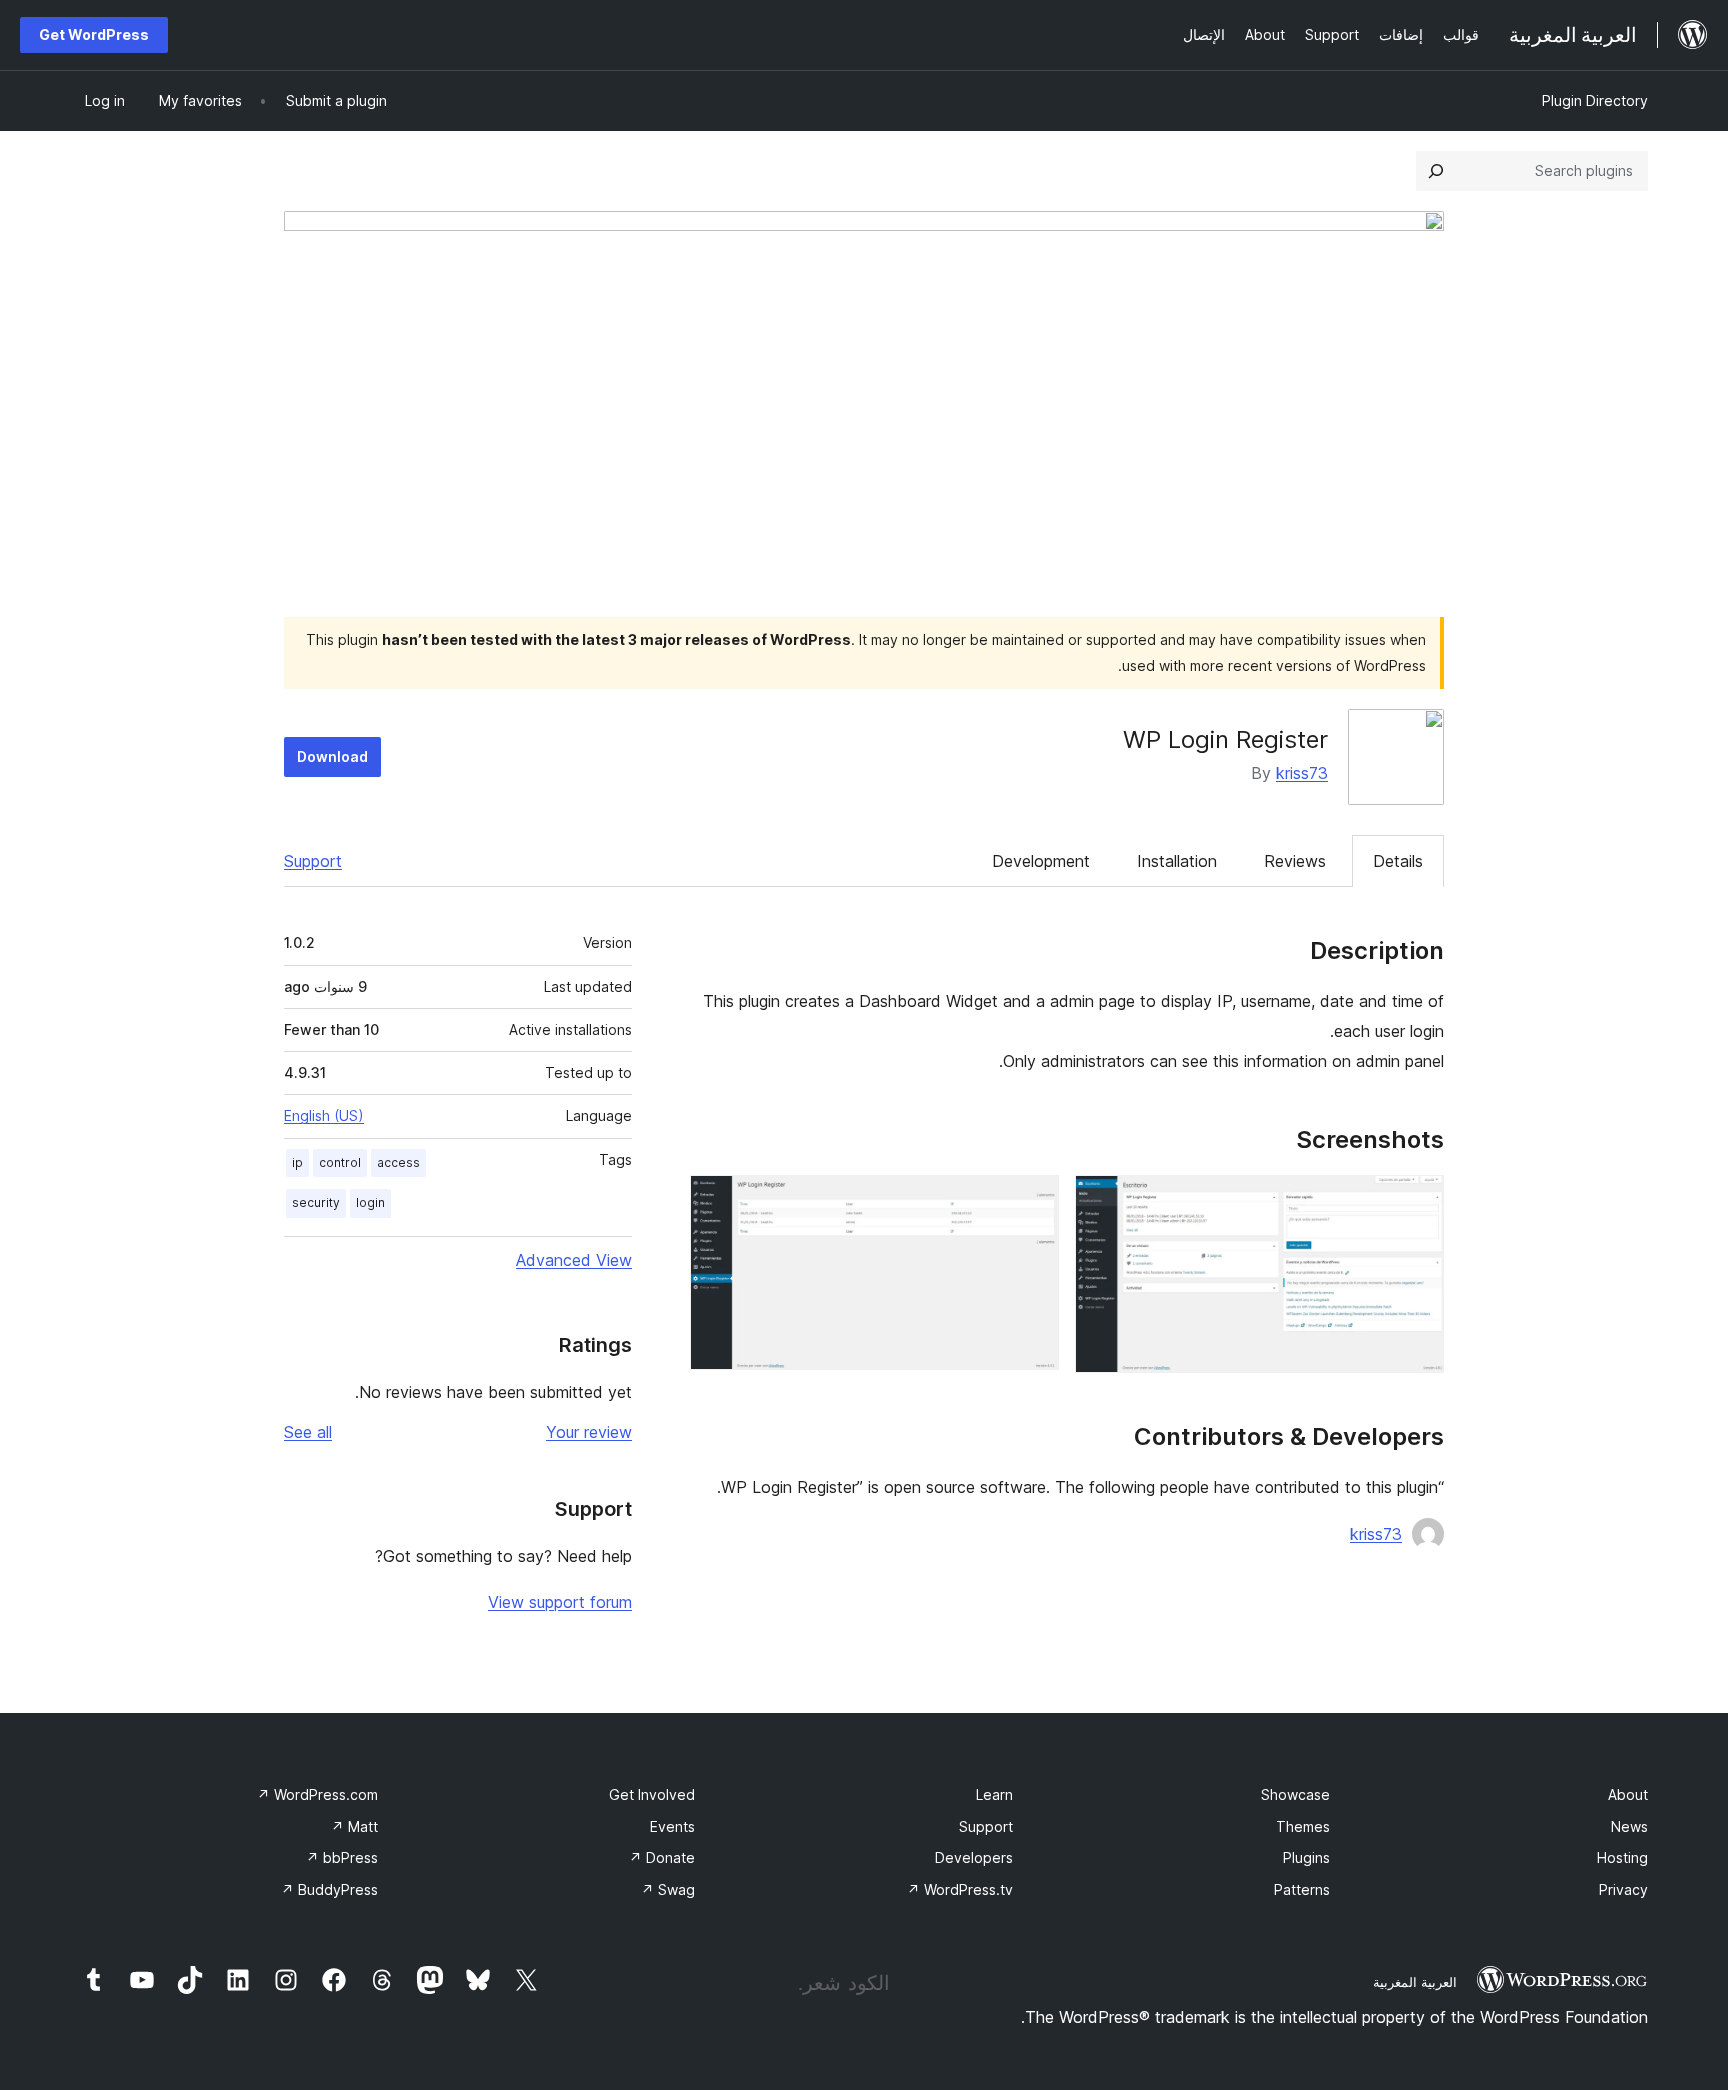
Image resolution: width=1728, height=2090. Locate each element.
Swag (668, 1889)
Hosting (1622, 1857)
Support (313, 861)
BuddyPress (329, 1889)
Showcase (1295, 1794)
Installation (1177, 861)
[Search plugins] (1436, 171)
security (316, 1202)
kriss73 (1302, 773)
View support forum (560, 1602)
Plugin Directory (1595, 100)
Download (332, 756)
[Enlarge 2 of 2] (1032, 1202)
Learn (994, 1794)
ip (297, 1162)
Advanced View (574, 1260)
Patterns (1302, 1889)
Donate (662, 1857)
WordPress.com (317, 1794)
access (398, 1162)
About (1628, 1794)
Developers (974, 1857)
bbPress (342, 1857)
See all (308, 1432)
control (340, 1162)
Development (1041, 861)
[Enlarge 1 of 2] (1417, 1202)
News (1629, 1826)
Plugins (1306, 1857)
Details (1398, 861)
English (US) (324, 1115)
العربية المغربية (1415, 1982)
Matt (354, 1826)
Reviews (1295, 861)
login (370, 1202)
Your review (589, 1432)
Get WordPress (94, 34)
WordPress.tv (960, 1889)
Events (672, 1826)
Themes (1303, 1826)
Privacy (1623, 1889)
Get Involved (652, 1794)
